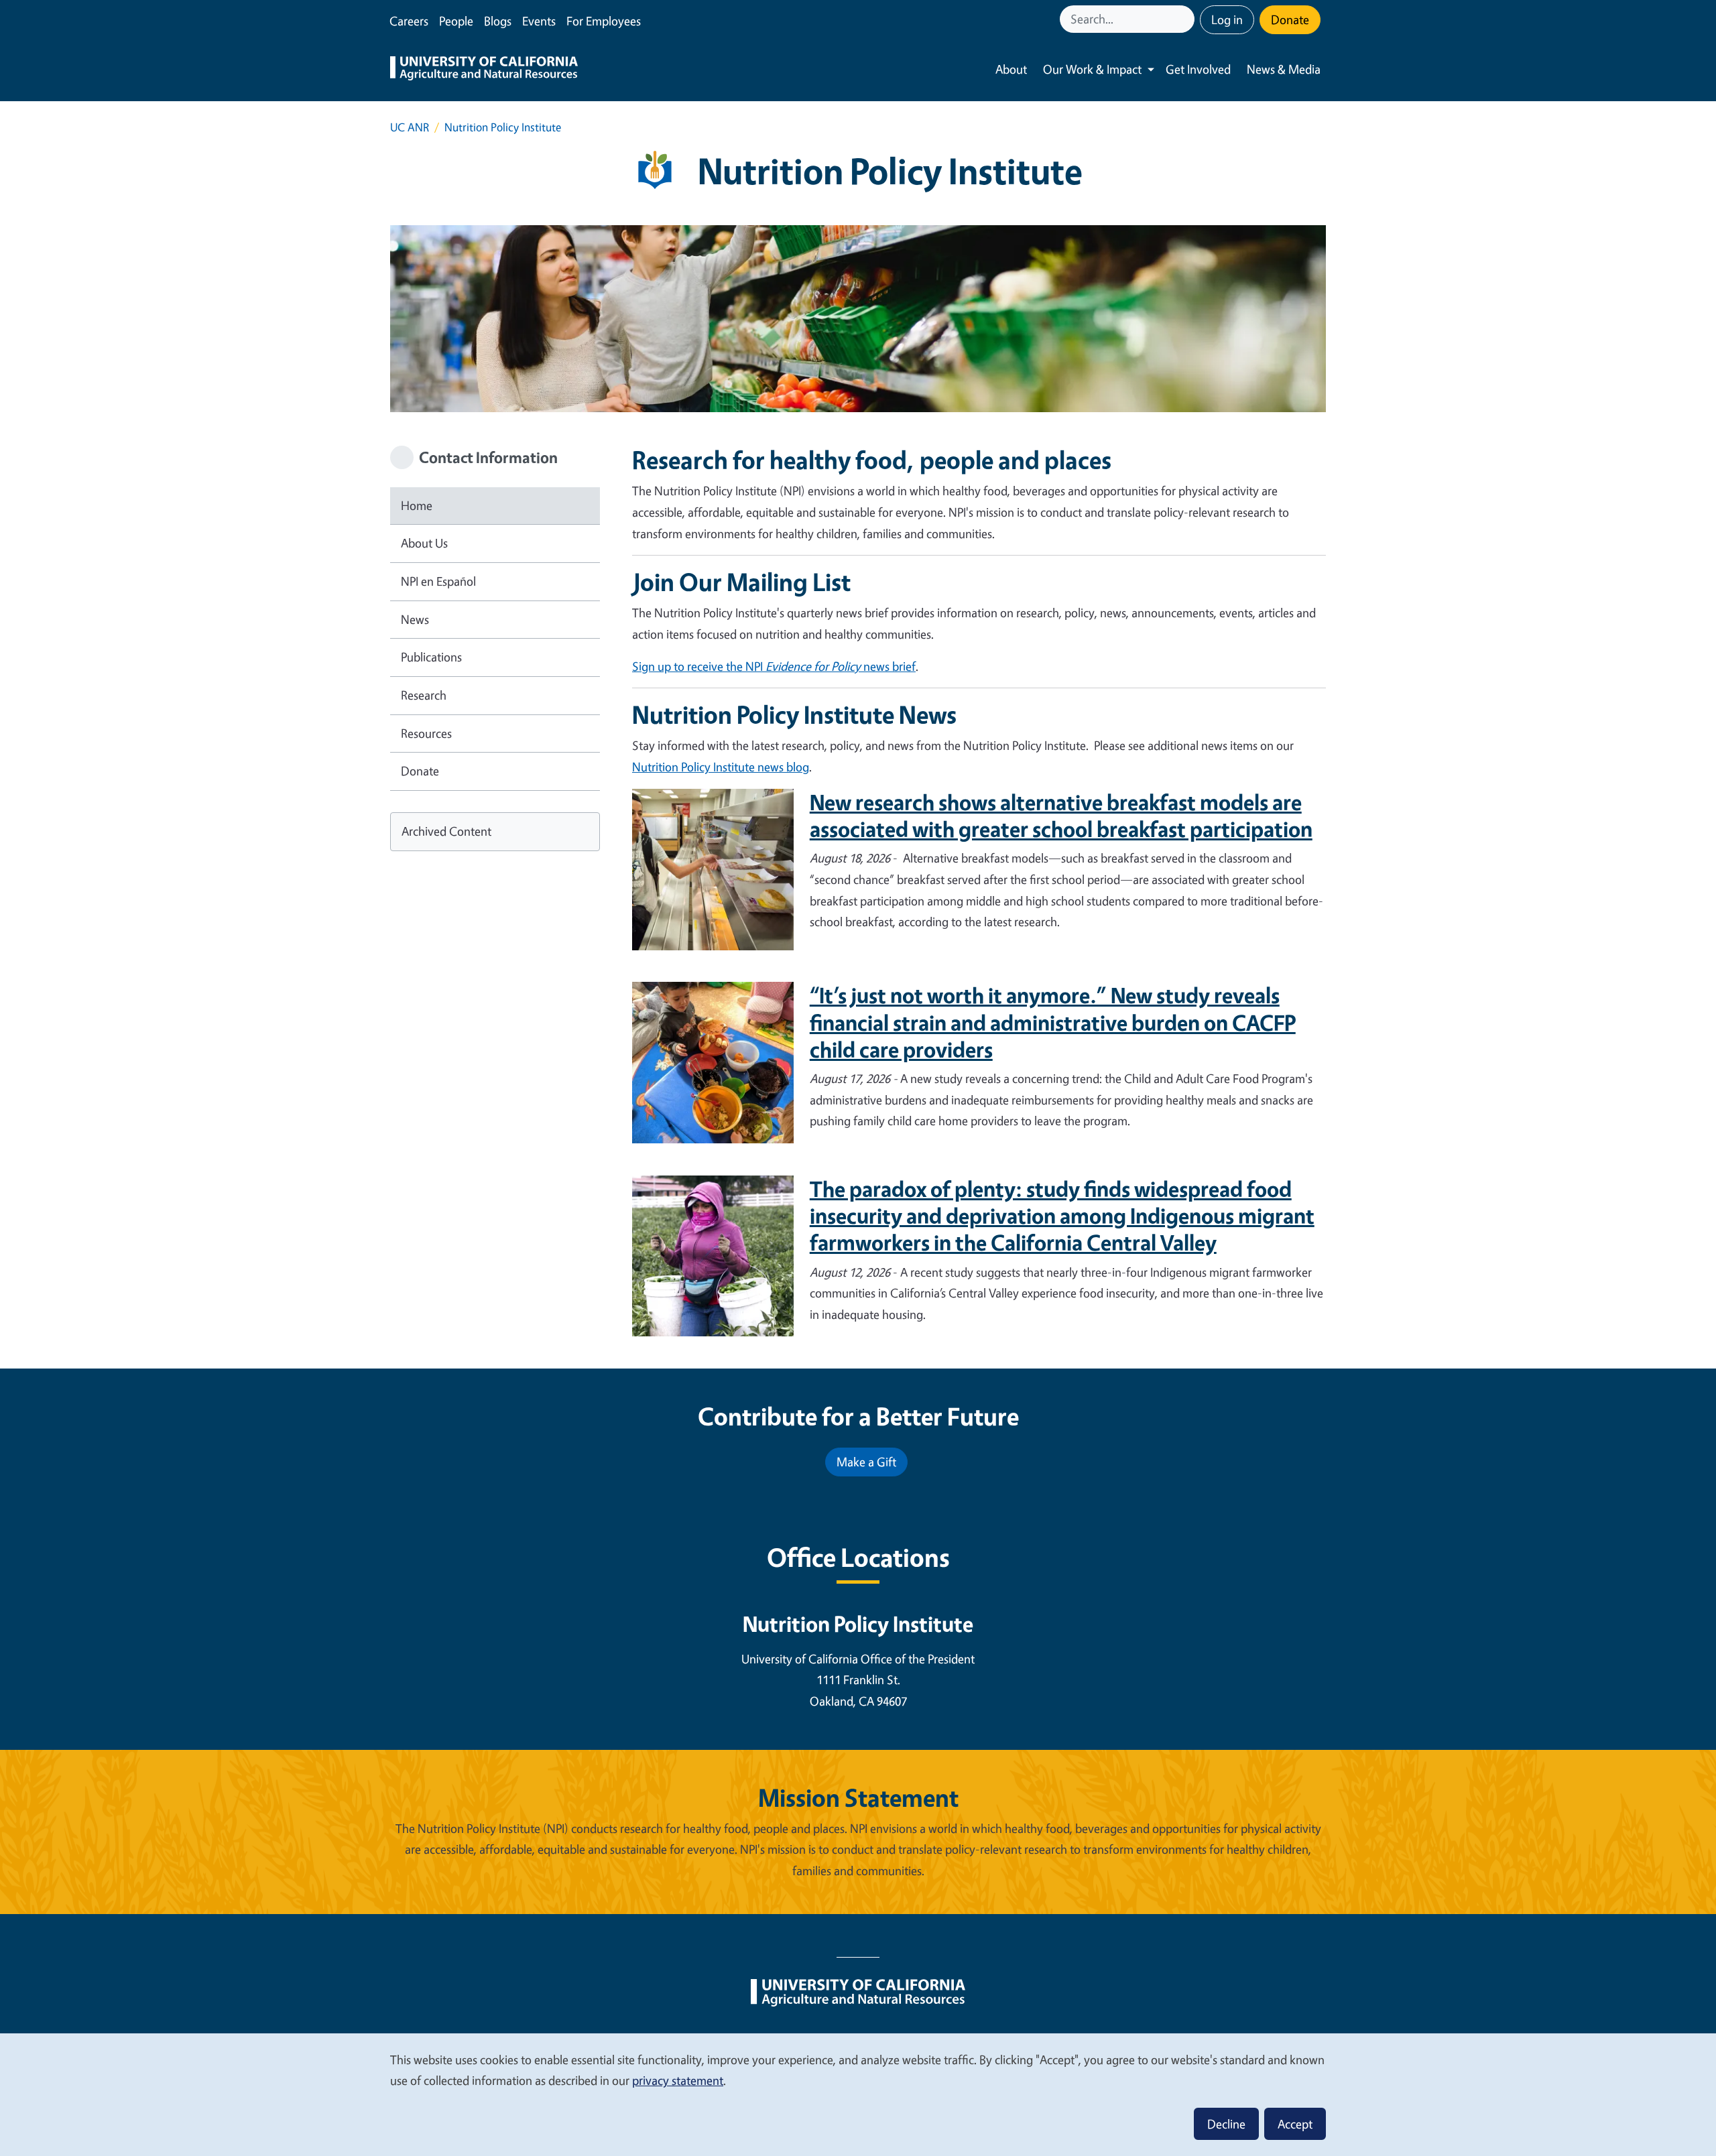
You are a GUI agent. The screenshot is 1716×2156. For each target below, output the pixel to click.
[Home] (484, 70)
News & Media (1284, 69)
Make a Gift (866, 1462)
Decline (1226, 2124)
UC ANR (410, 127)
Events (539, 21)
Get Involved (1198, 69)
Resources (426, 733)
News (415, 619)
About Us (424, 543)
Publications (431, 657)
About (1011, 69)
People (456, 21)
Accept (1295, 2124)
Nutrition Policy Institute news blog (721, 767)
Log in (1227, 19)
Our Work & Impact (1092, 69)
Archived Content (446, 831)
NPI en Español (438, 581)
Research (424, 695)
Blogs (498, 21)
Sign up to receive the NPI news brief (774, 666)
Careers (409, 21)
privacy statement (678, 2080)
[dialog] (858, 2094)
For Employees (604, 21)
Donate (1290, 19)
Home (417, 505)
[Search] (1186, 19)
